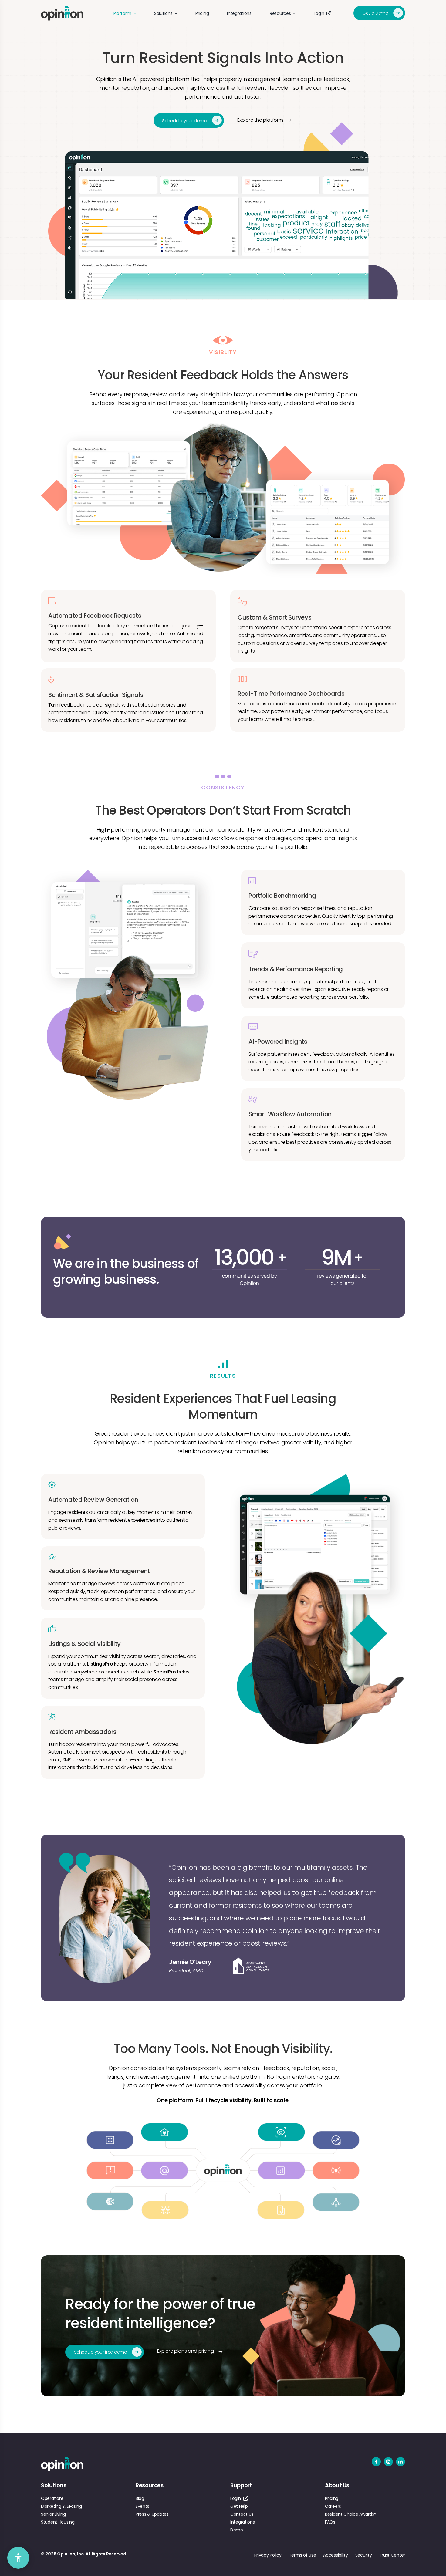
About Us (337, 2485)
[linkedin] (400, 2462)
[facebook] (376, 2462)
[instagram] (388, 2462)
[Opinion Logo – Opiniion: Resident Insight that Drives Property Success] (62, 9)
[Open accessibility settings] (18, 2558)
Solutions (54, 2485)
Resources (150, 2485)
